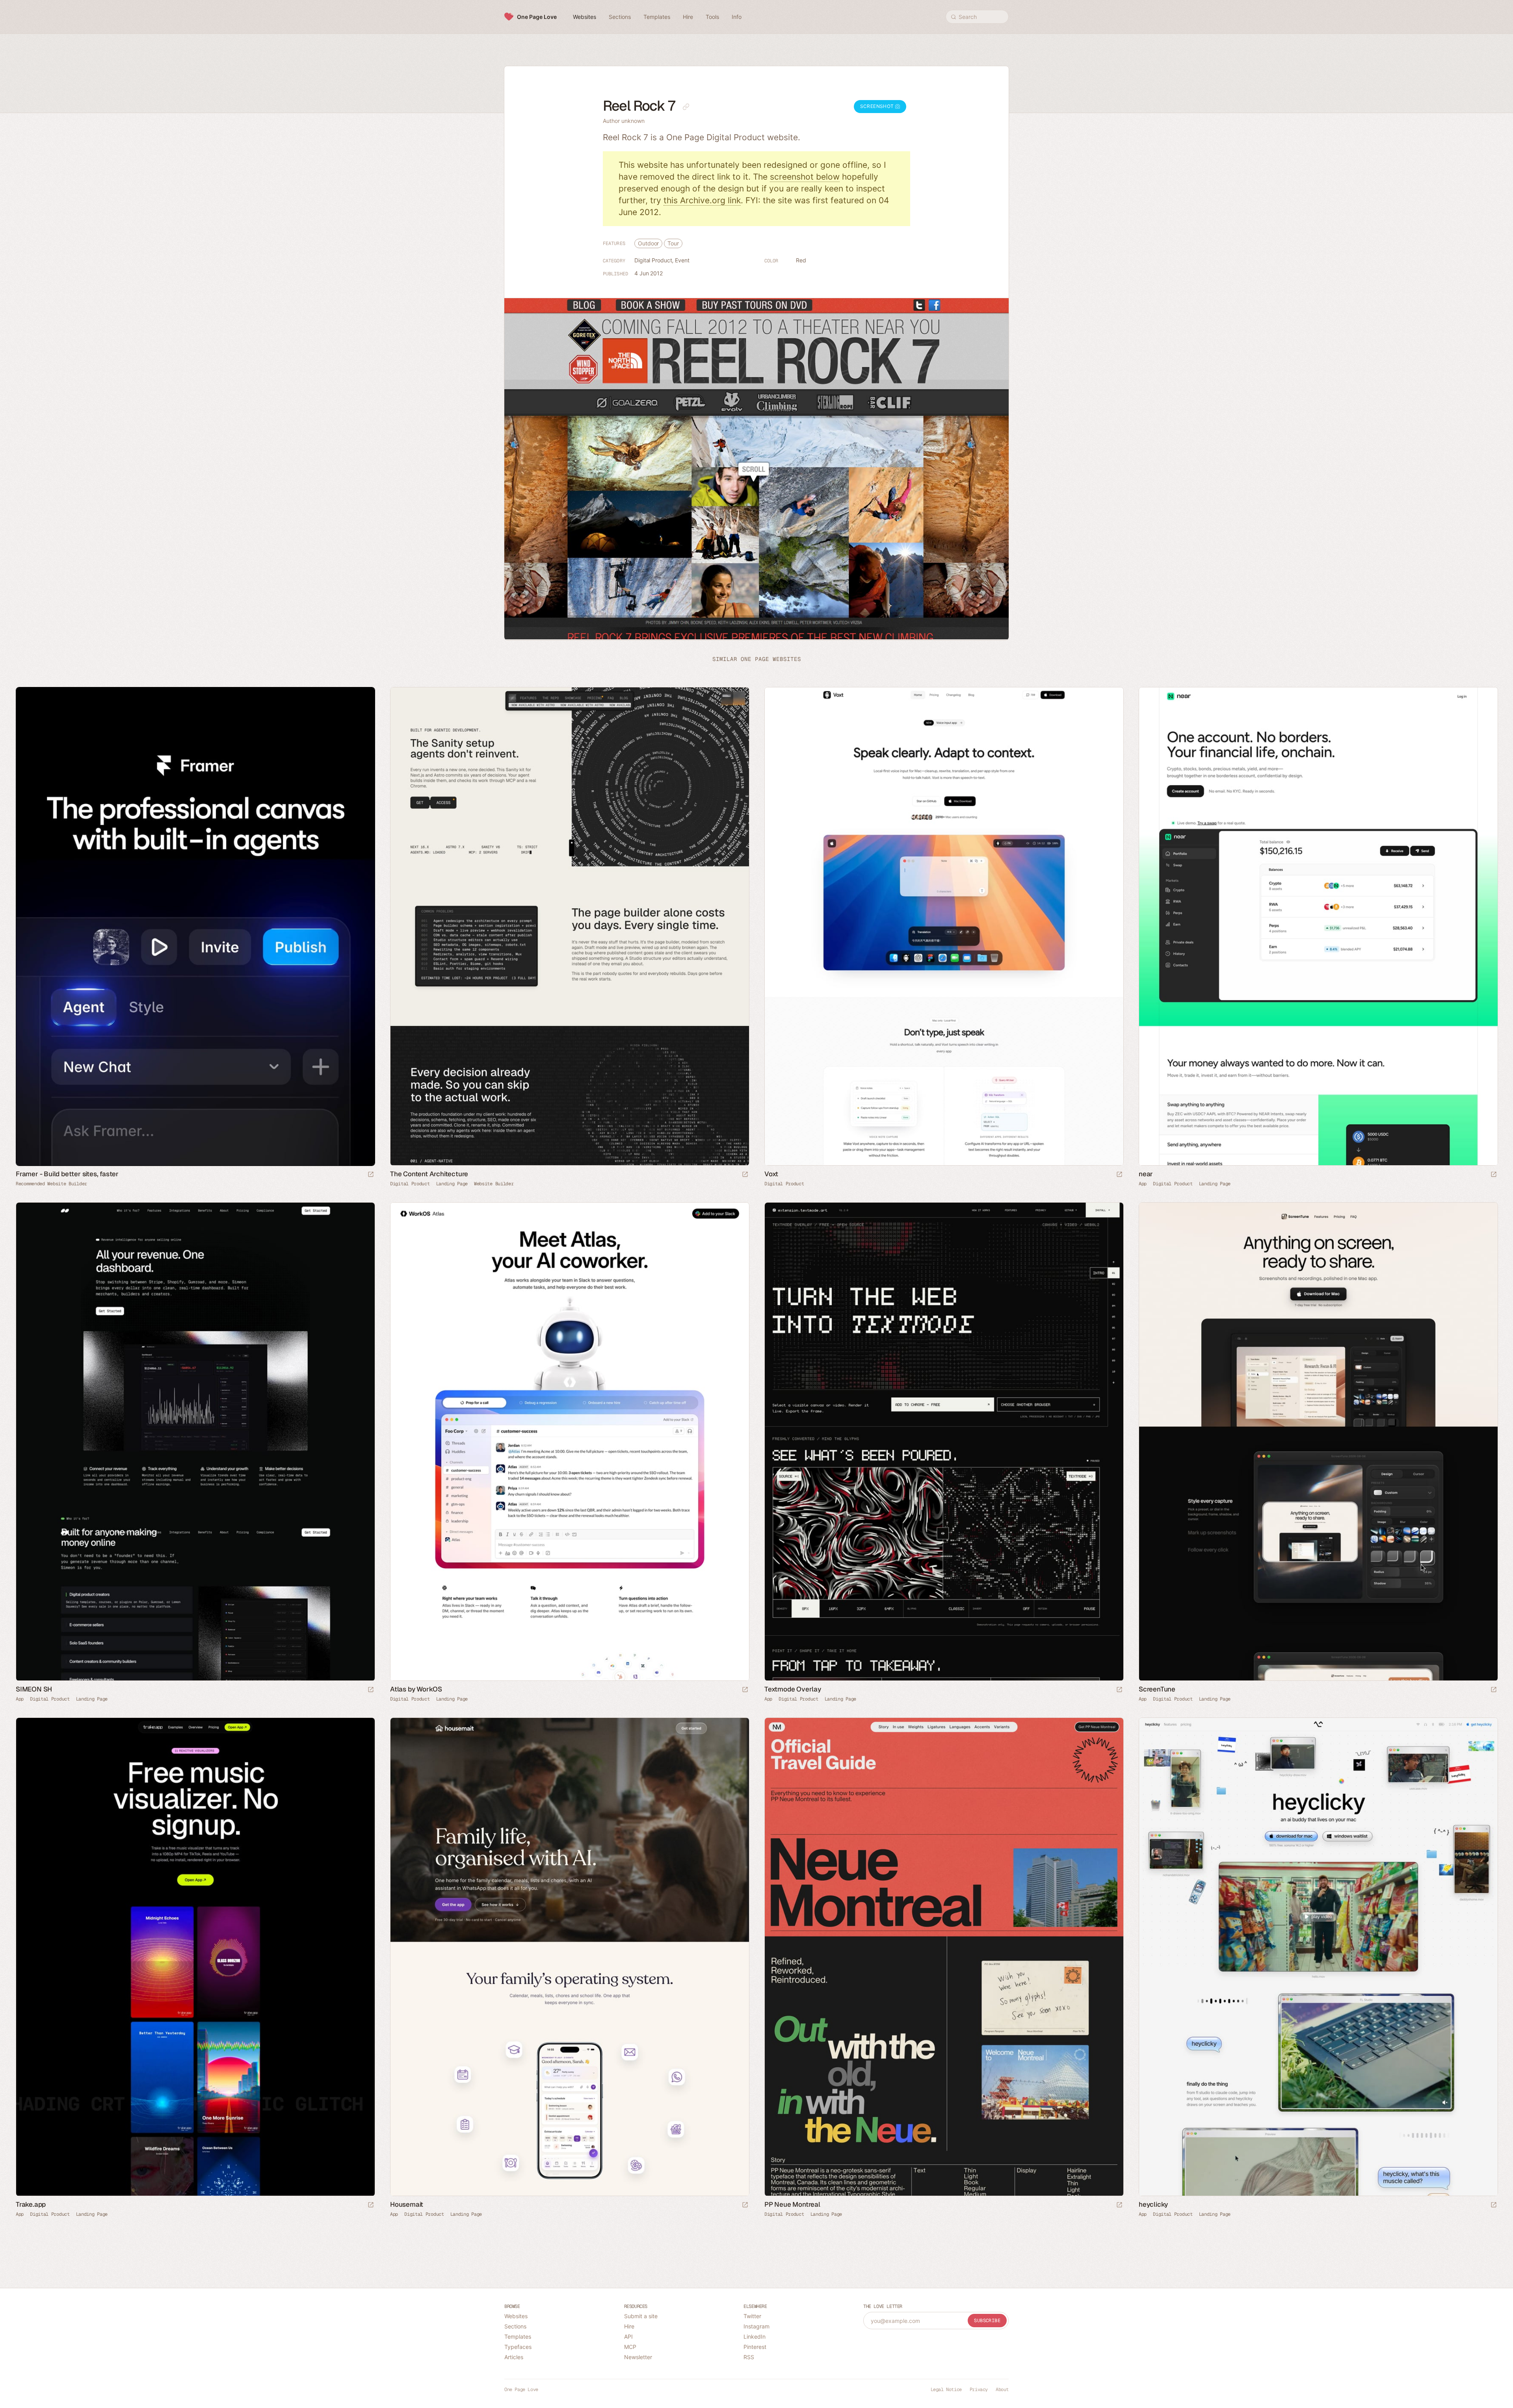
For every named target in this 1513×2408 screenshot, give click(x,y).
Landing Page (452, 1184)
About (1002, 2389)
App (1143, 1184)
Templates (518, 2337)
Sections (515, 2326)
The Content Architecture (429, 1174)
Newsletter (638, 2357)
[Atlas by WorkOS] (569, 1442)
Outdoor (648, 243)
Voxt (771, 1174)
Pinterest (755, 2347)
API (628, 2337)
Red (801, 260)
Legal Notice (946, 2389)
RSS (749, 2357)
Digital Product (653, 260)
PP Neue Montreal (792, 2205)
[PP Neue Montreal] (944, 1957)
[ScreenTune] (1318, 1442)
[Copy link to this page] (686, 107)
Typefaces (518, 2347)
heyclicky (1153, 2205)
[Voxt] (944, 926)
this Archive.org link (702, 200)
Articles (514, 2357)
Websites (516, 2316)
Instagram (756, 2326)
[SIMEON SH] (195, 1442)
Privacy (979, 2389)
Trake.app (31, 2205)
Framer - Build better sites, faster (67, 1174)
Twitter (752, 2316)
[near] (1318, 926)
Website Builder (494, 1184)
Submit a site (641, 2316)
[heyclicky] (1318, 1957)
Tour (673, 243)
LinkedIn (755, 2337)
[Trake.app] (195, 1957)
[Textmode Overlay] (944, 1442)
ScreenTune (1157, 1689)
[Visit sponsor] (371, 1175)
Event (682, 260)
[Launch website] (745, 1175)
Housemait (407, 2205)
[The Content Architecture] (569, 926)
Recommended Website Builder (51, 1184)
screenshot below (805, 177)
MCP (630, 2347)
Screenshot (878, 106)
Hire (629, 2326)
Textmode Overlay (793, 1689)
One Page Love (537, 17)
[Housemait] (569, 1957)
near (1146, 1174)
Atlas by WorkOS (416, 1689)
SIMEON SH (34, 1689)
